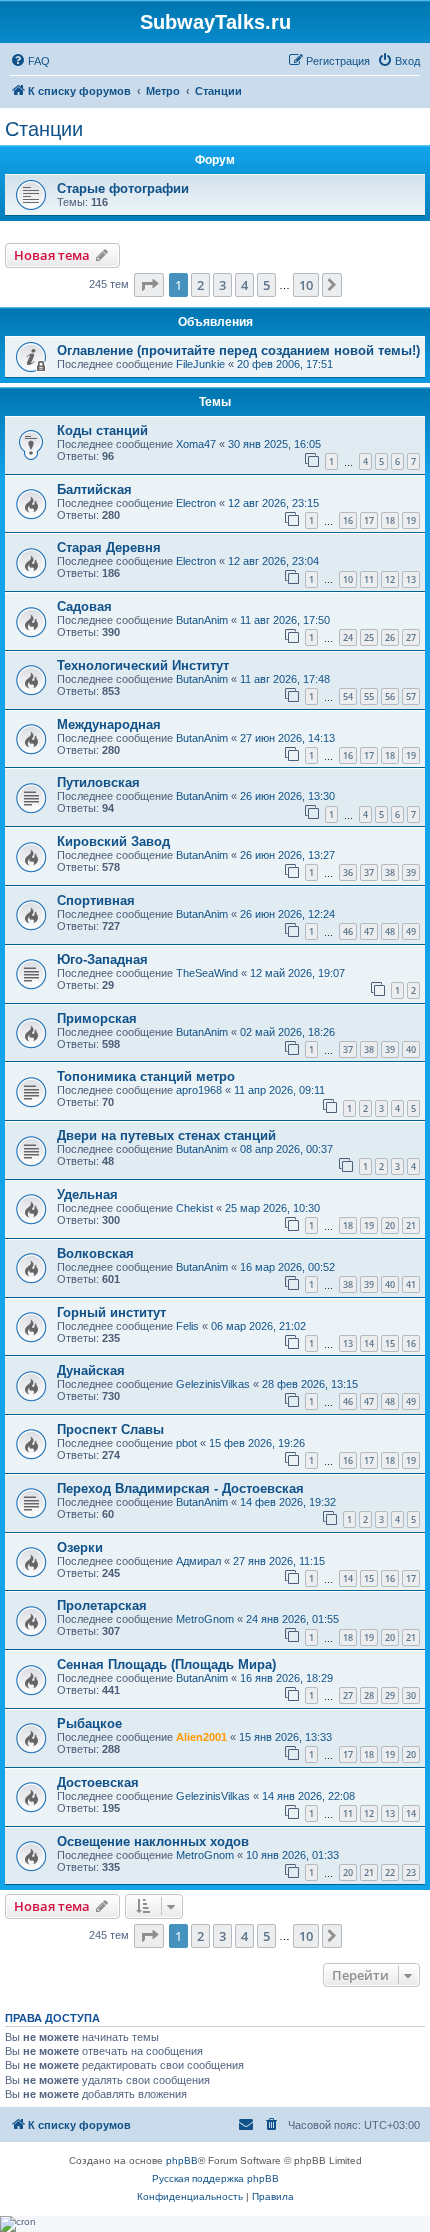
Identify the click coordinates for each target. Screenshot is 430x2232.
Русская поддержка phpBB (215, 2178)
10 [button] (306, 285)
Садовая (84, 606)
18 (390, 520)
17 (369, 520)
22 (390, 1872)
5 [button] (266, 285)
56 (390, 696)
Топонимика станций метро (146, 1076)
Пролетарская (102, 1605)
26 (390, 637)
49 (411, 931)
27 (411, 637)
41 (411, 1284)
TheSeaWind (207, 973)
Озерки (80, 1547)
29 (390, 1695)
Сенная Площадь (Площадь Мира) (166, 1664)
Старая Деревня (109, 547)
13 (411, 579)
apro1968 (199, 1090)
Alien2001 (201, 1737)
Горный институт (111, 1312)
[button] (149, 285)
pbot (186, 1443)
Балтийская (94, 489)
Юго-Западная (102, 959)
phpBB (182, 2160)
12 (390, 579)
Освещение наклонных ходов (153, 1841)
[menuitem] (30, 61)
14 (369, 1343)
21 (411, 1225)
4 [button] (244, 285)
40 (411, 1049)
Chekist (194, 1208)
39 (411, 872)
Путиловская (98, 782)
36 (348, 872)
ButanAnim (202, 620)
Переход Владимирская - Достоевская (180, 1488)
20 (390, 1225)
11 (369, 579)
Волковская (95, 1253)
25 (369, 637)
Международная (109, 724)
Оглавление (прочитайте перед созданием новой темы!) (238, 350)
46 (348, 931)
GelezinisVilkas (213, 1384)
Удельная (87, 1194)
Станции (44, 129)
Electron (196, 503)
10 (348, 579)
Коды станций (102, 430)
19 (411, 520)
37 (369, 872)
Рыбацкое (89, 1723)
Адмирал (198, 1561)
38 (390, 872)
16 (348, 520)
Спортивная (96, 900)
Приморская (97, 1018)
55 (369, 696)
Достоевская (98, 1782)
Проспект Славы (110, 1429)
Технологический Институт (143, 665)
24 (348, 637)
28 (369, 1695)
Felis (187, 1326)
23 (411, 1872)
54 (348, 696)
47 (369, 931)
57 (411, 696)
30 (411, 1695)
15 (390, 1343)
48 (390, 931)
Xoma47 (196, 444)
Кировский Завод (113, 841)
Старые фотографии (123, 188)
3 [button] (222, 285)
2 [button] (200, 285)
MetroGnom (205, 1619)
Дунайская (91, 1370)
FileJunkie (200, 364)
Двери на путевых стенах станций (166, 1135)
